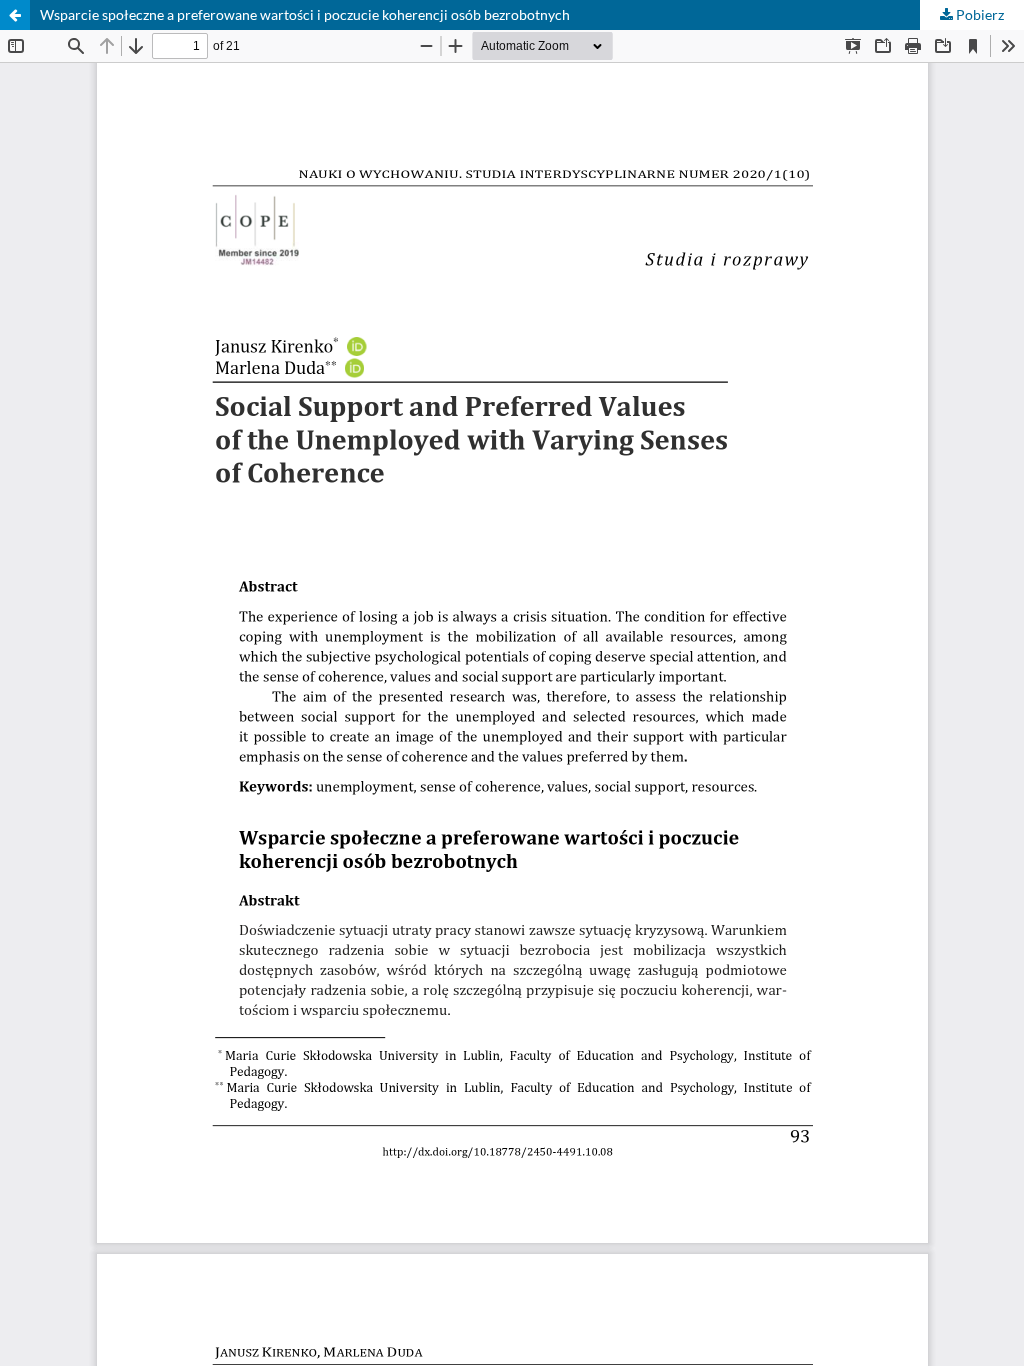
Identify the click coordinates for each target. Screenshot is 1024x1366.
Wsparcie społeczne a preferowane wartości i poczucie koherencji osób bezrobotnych (305, 14)
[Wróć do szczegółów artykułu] (15, 15)
